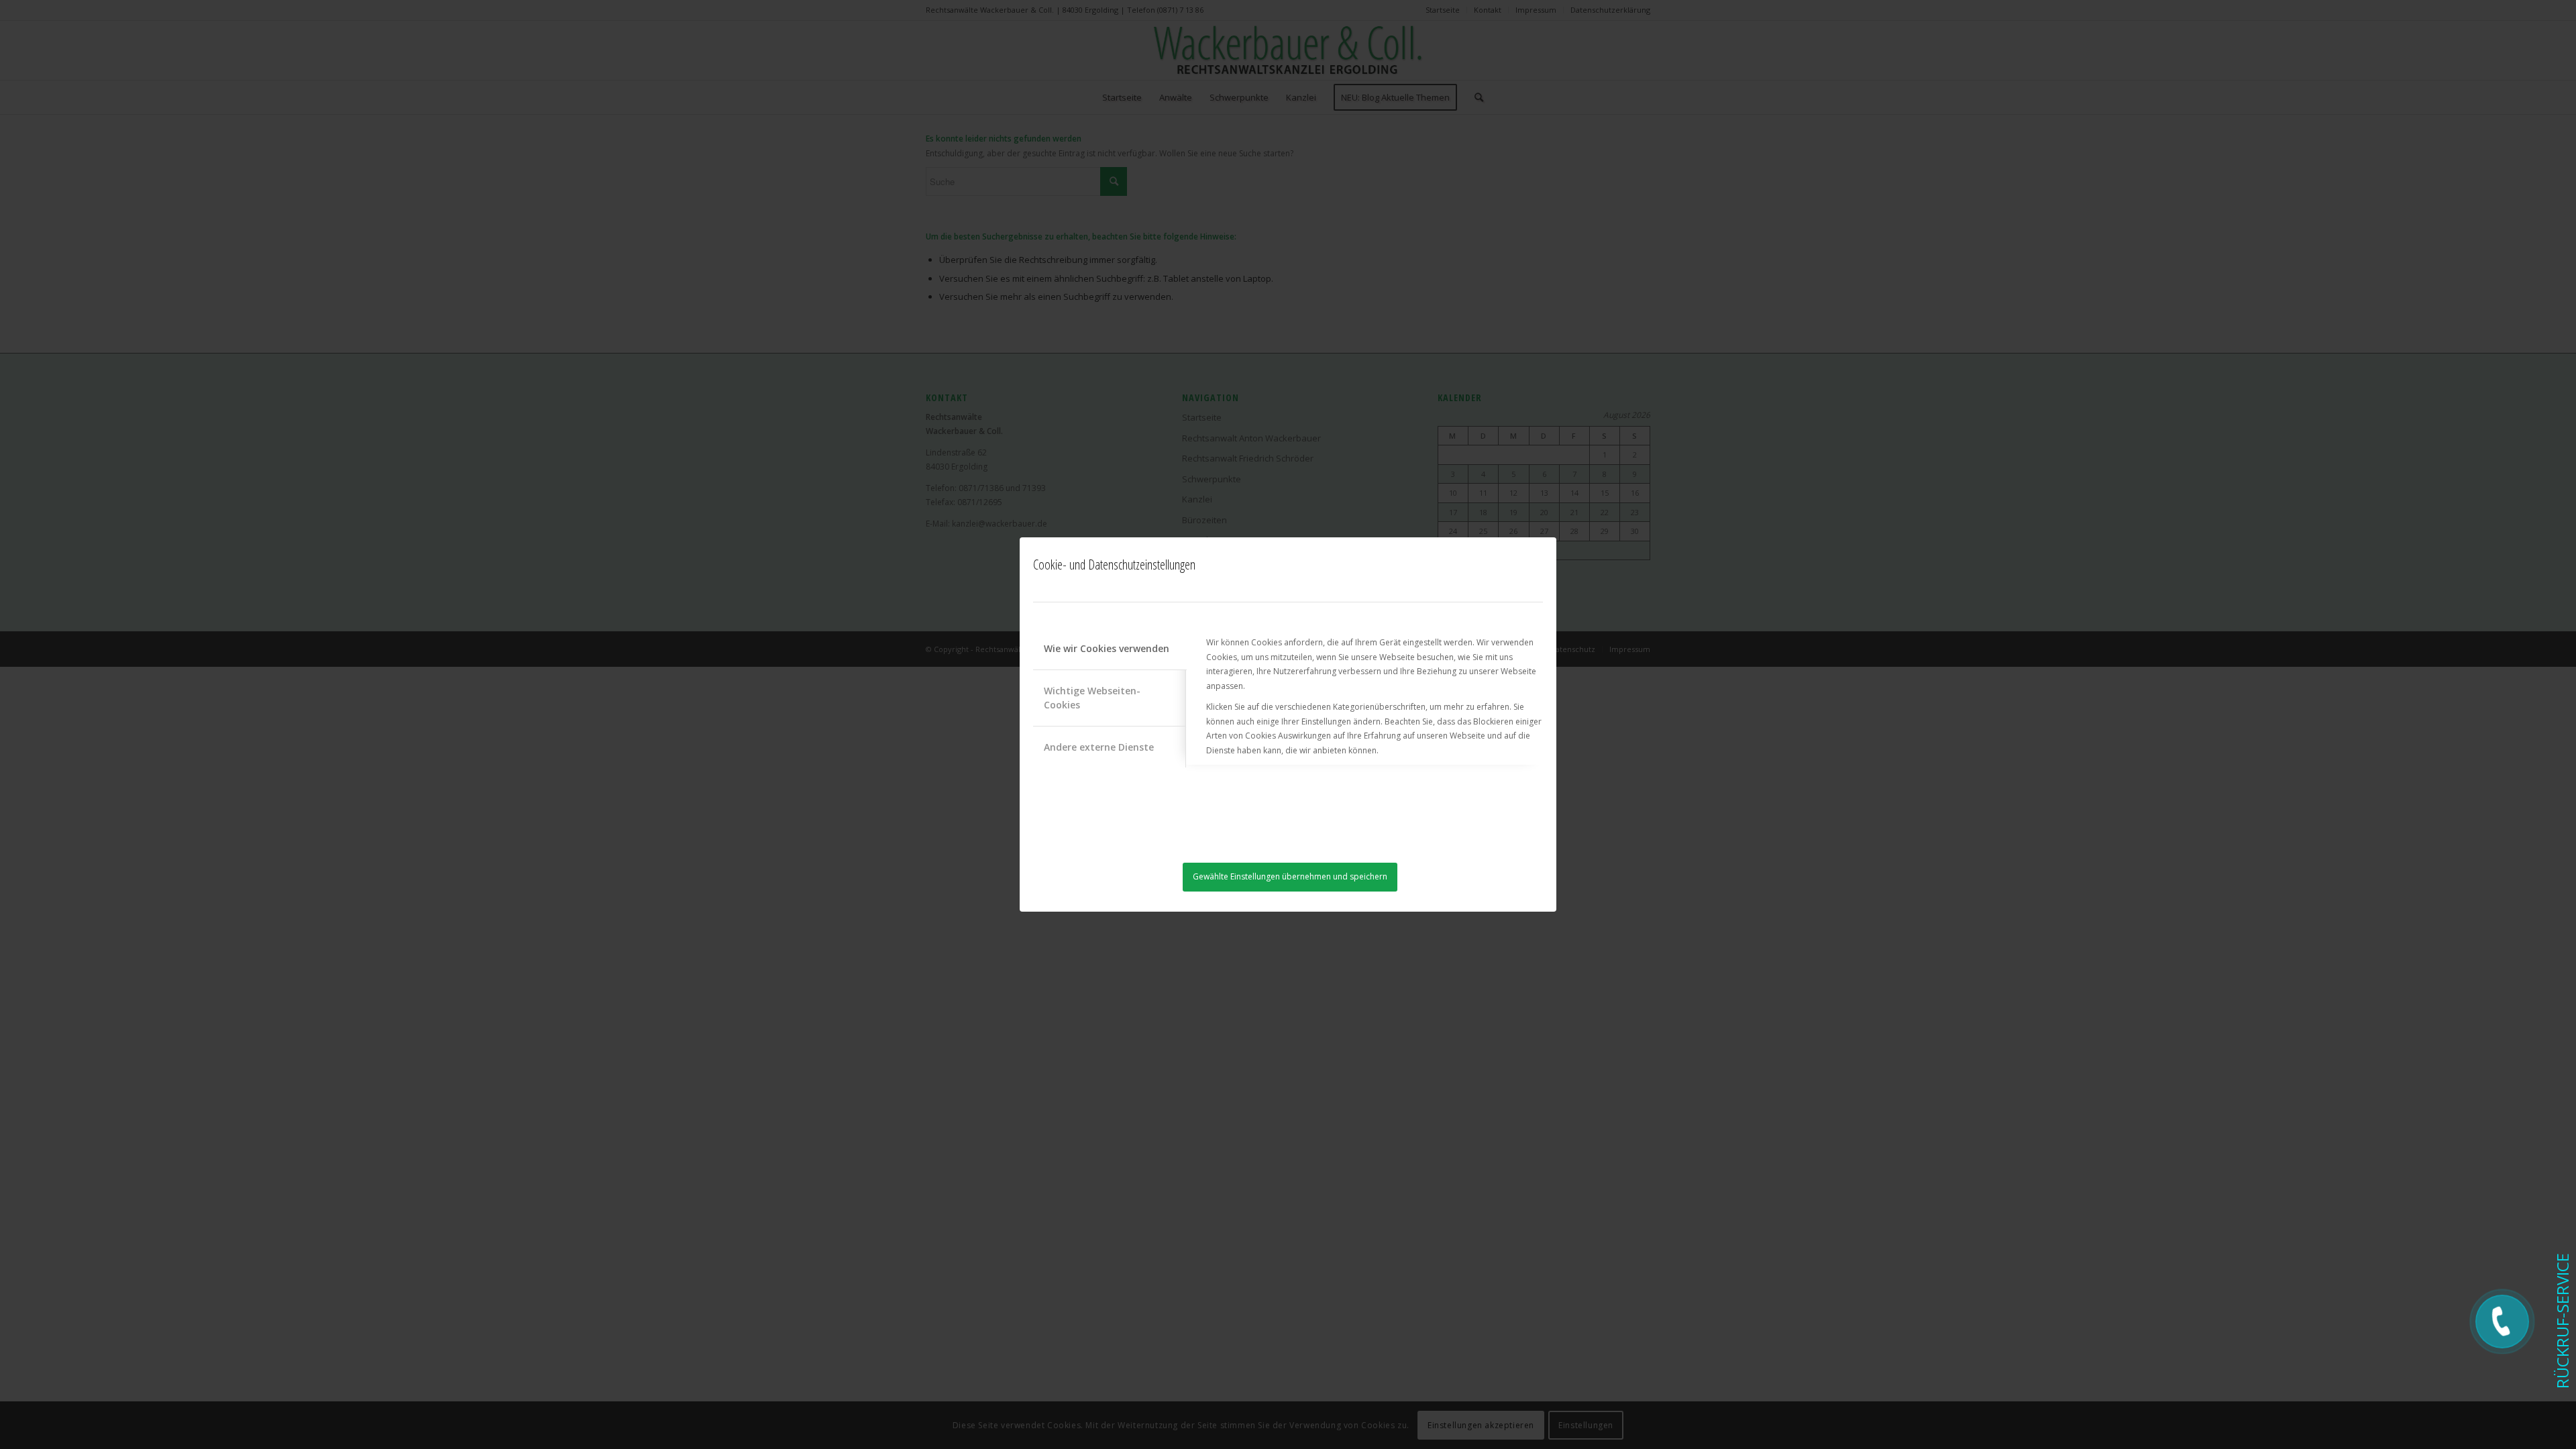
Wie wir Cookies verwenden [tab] (1107, 648)
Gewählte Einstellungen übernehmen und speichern (1290, 876)
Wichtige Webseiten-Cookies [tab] (1092, 698)
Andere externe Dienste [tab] (1099, 747)
